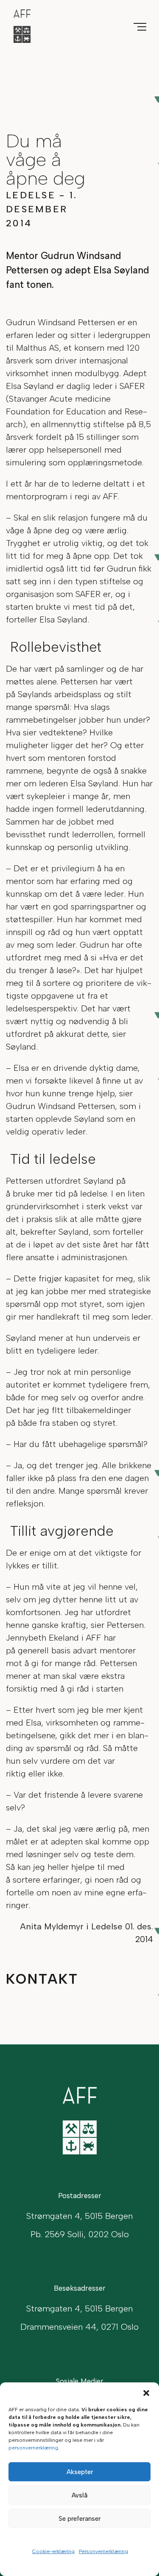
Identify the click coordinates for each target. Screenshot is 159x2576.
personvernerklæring (33, 2448)
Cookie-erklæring (53, 2551)
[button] (146, 2393)
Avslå (79, 2495)
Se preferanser (79, 2519)
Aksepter (80, 2472)
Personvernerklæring (103, 2551)
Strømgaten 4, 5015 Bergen (79, 2309)
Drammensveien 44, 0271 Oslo (79, 2327)
